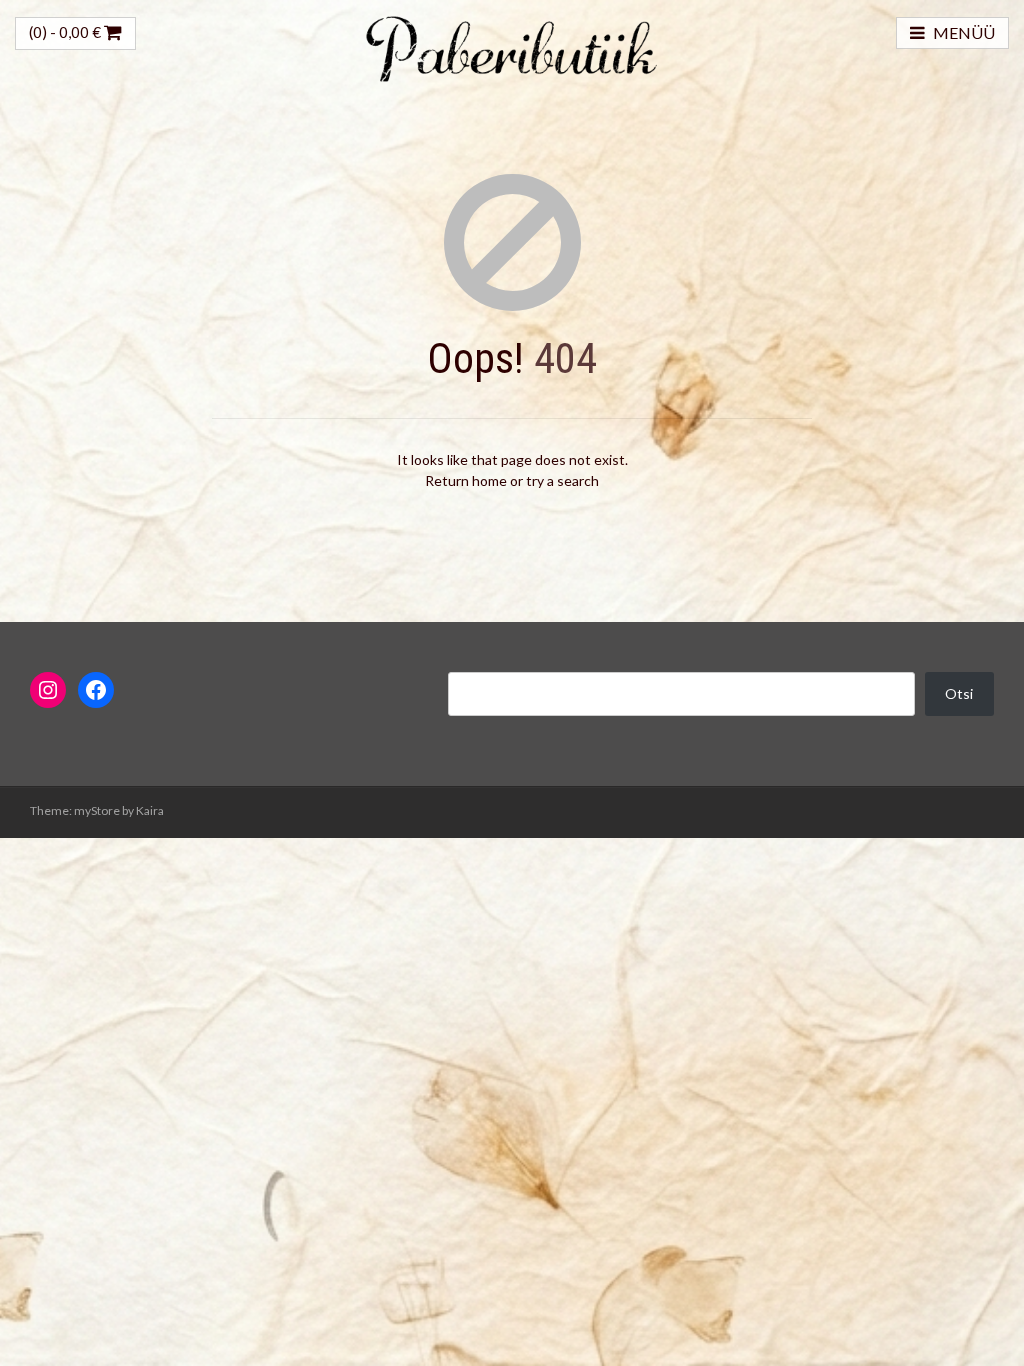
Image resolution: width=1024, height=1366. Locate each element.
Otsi (959, 693)
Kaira (150, 810)
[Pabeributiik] (512, 46)
